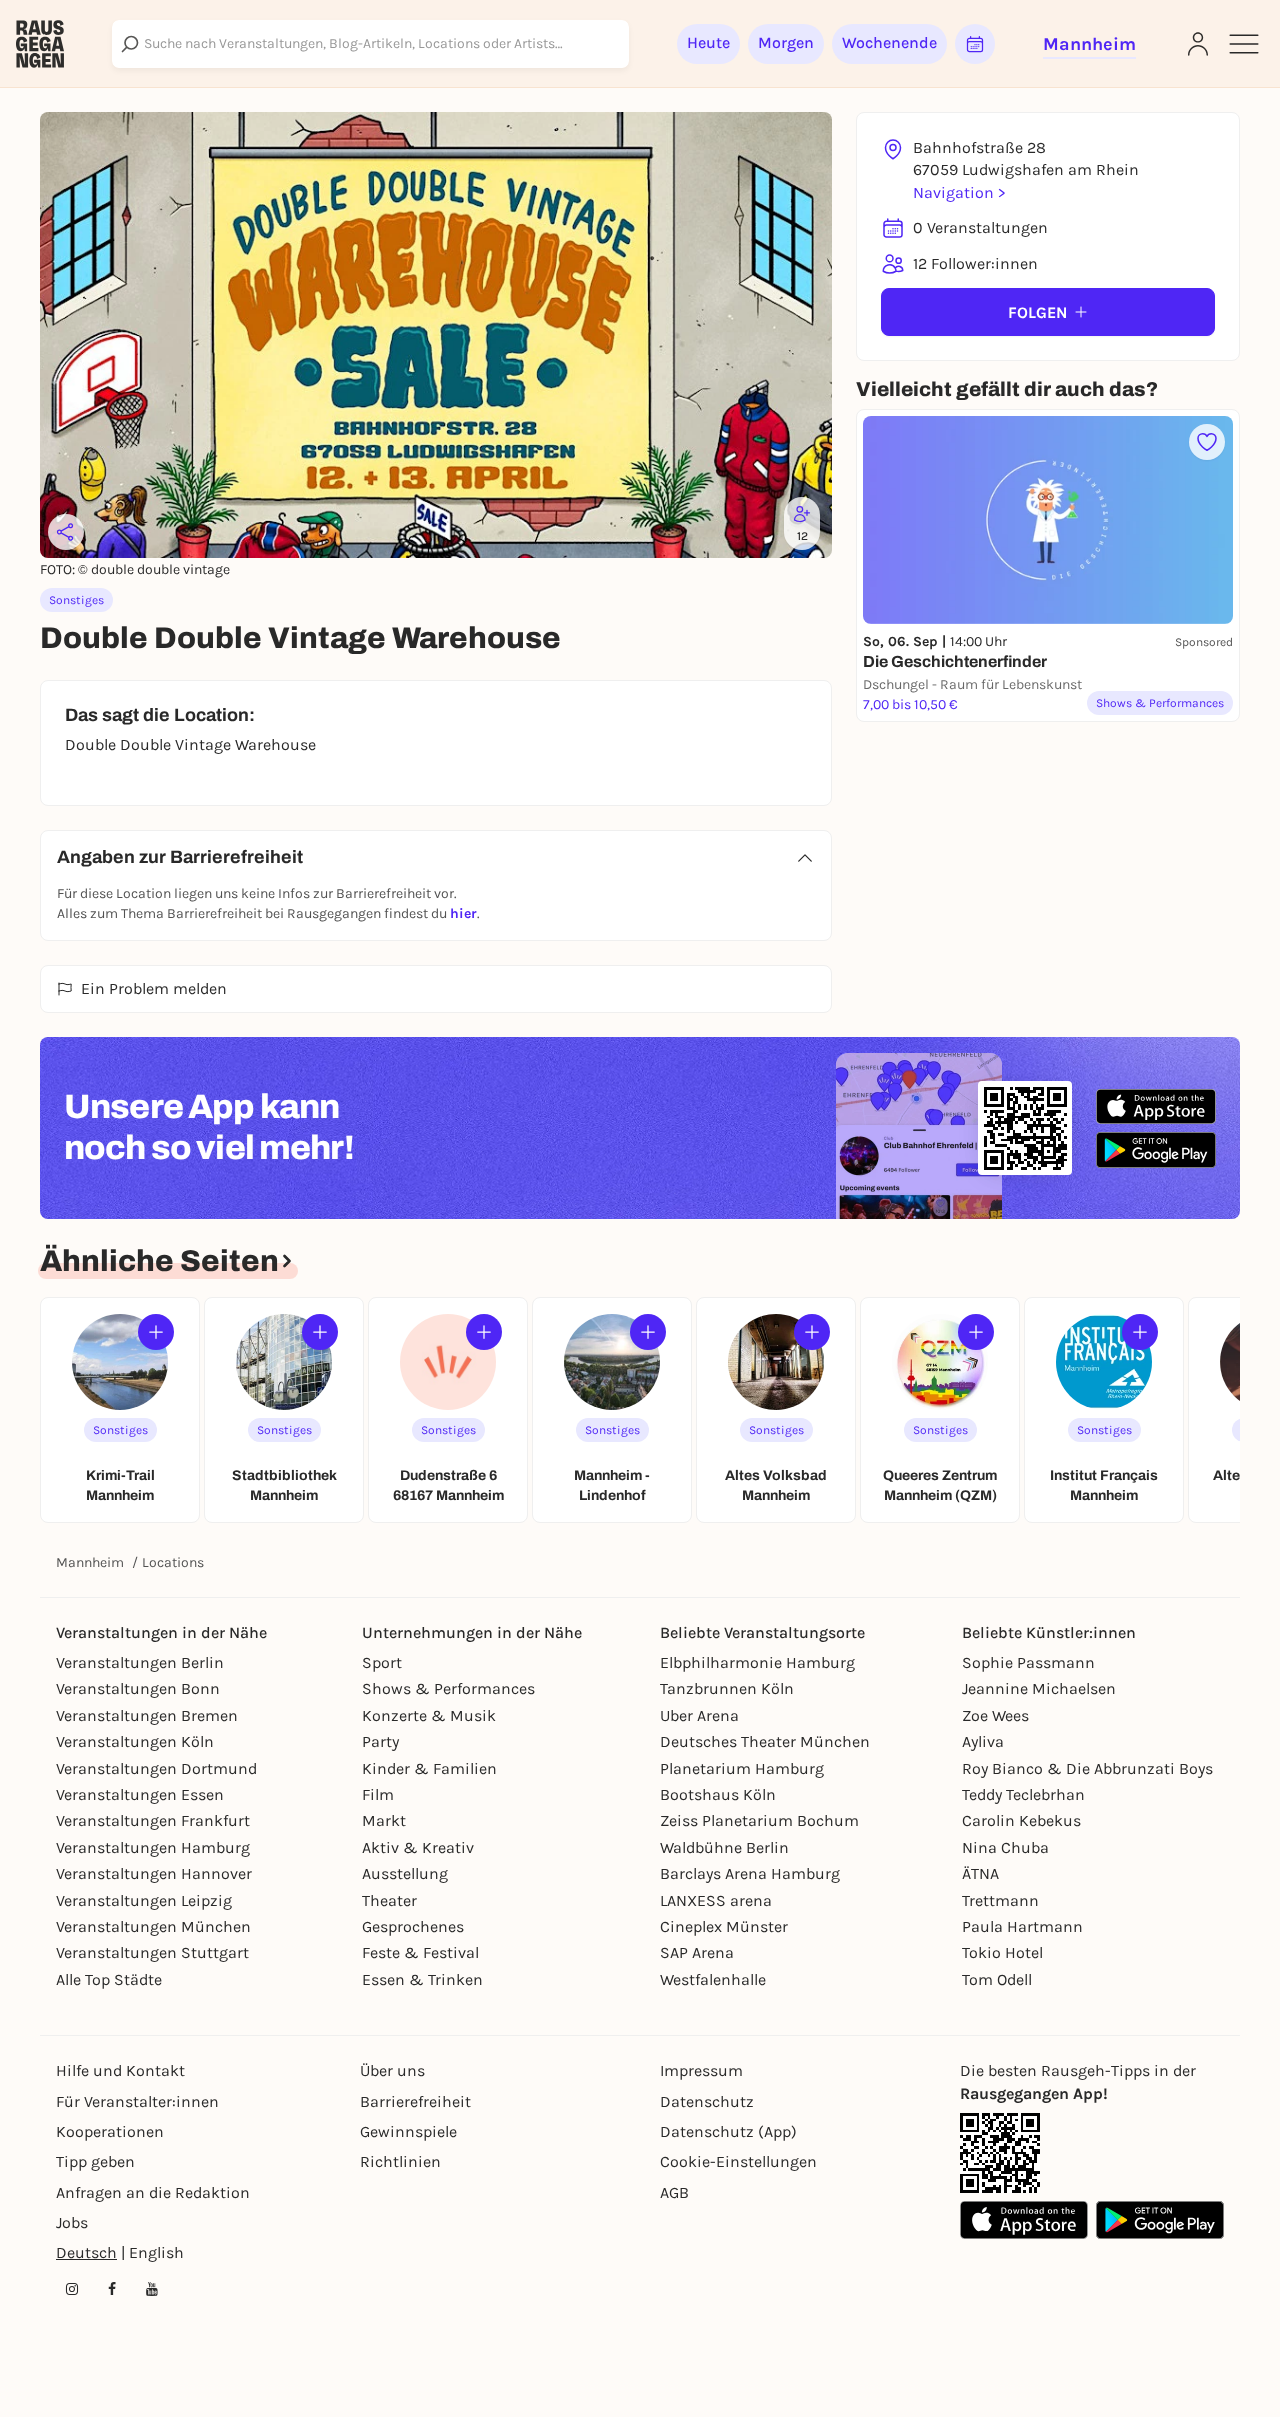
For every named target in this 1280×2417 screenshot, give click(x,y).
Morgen (786, 42)
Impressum (701, 2070)
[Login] (1198, 44)
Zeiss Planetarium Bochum (759, 1820)
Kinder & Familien (429, 1768)
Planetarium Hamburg (742, 1768)
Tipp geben (95, 2161)
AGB (674, 2192)
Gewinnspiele (408, 2131)
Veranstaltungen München (153, 1926)
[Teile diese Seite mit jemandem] (66, 532)
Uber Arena (699, 1715)
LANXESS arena (716, 1900)
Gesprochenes (413, 1926)
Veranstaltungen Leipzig (144, 1900)
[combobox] (370, 44)
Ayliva (983, 1741)
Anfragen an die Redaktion (153, 2192)
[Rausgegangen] (40, 44)
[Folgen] (156, 1332)
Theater (389, 1900)
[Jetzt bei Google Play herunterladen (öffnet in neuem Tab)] (1156, 1149)
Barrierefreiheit (415, 2101)
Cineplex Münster (724, 1926)
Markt (384, 1820)
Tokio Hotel (1002, 1952)
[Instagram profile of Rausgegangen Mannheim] (72, 2289)
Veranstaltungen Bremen (147, 1715)
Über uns (392, 2070)
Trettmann (1000, 1900)
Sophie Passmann (1028, 1662)
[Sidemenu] (1244, 44)
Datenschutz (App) (728, 2131)
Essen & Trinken (422, 1979)
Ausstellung (405, 1873)
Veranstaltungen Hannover (154, 1873)
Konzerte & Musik (429, 1715)
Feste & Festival (420, 1952)
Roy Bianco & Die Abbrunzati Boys (1087, 1768)
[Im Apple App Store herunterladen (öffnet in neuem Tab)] (1156, 1107)
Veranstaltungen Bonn (138, 1688)
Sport (382, 1662)
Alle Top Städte (109, 1979)
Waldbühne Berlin (724, 1847)
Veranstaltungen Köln (135, 1741)
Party (380, 1741)
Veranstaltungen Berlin (140, 1662)
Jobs (72, 2222)
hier (463, 913)
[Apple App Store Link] (1024, 2220)
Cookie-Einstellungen (738, 2161)
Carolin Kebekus (1021, 1820)
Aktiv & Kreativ (418, 1847)
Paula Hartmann (1022, 1926)
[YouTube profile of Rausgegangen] (152, 2289)
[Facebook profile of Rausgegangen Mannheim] (112, 2289)
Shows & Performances (448, 1688)
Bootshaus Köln (718, 1794)
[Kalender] (975, 44)
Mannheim (90, 1562)
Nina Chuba (1005, 1847)
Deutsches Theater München (765, 1741)
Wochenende (889, 42)
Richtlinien (400, 2161)
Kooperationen (110, 2131)
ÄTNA (980, 1873)
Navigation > (959, 192)
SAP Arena (697, 1952)
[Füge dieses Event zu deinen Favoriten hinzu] (1207, 442)
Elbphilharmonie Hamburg (757, 1662)
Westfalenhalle (713, 1979)
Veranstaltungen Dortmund (156, 1768)
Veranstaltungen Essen (140, 1794)
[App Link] (1000, 2153)
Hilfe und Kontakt (120, 2070)
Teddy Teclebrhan (1023, 1794)
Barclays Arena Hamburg (750, 1873)
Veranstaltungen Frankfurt (153, 1820)
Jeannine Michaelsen (1039, 1688)
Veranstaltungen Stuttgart (152, 1952)
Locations (173, 1562)
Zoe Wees (995, 1715)
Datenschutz (707, 2101)
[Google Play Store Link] (1160, 2220)
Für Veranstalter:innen (137, 2101)
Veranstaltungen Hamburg (153, 1847)
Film (378, 1794)
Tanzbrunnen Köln (727, 1688)
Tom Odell (997, 1979)
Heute (708, 42)
